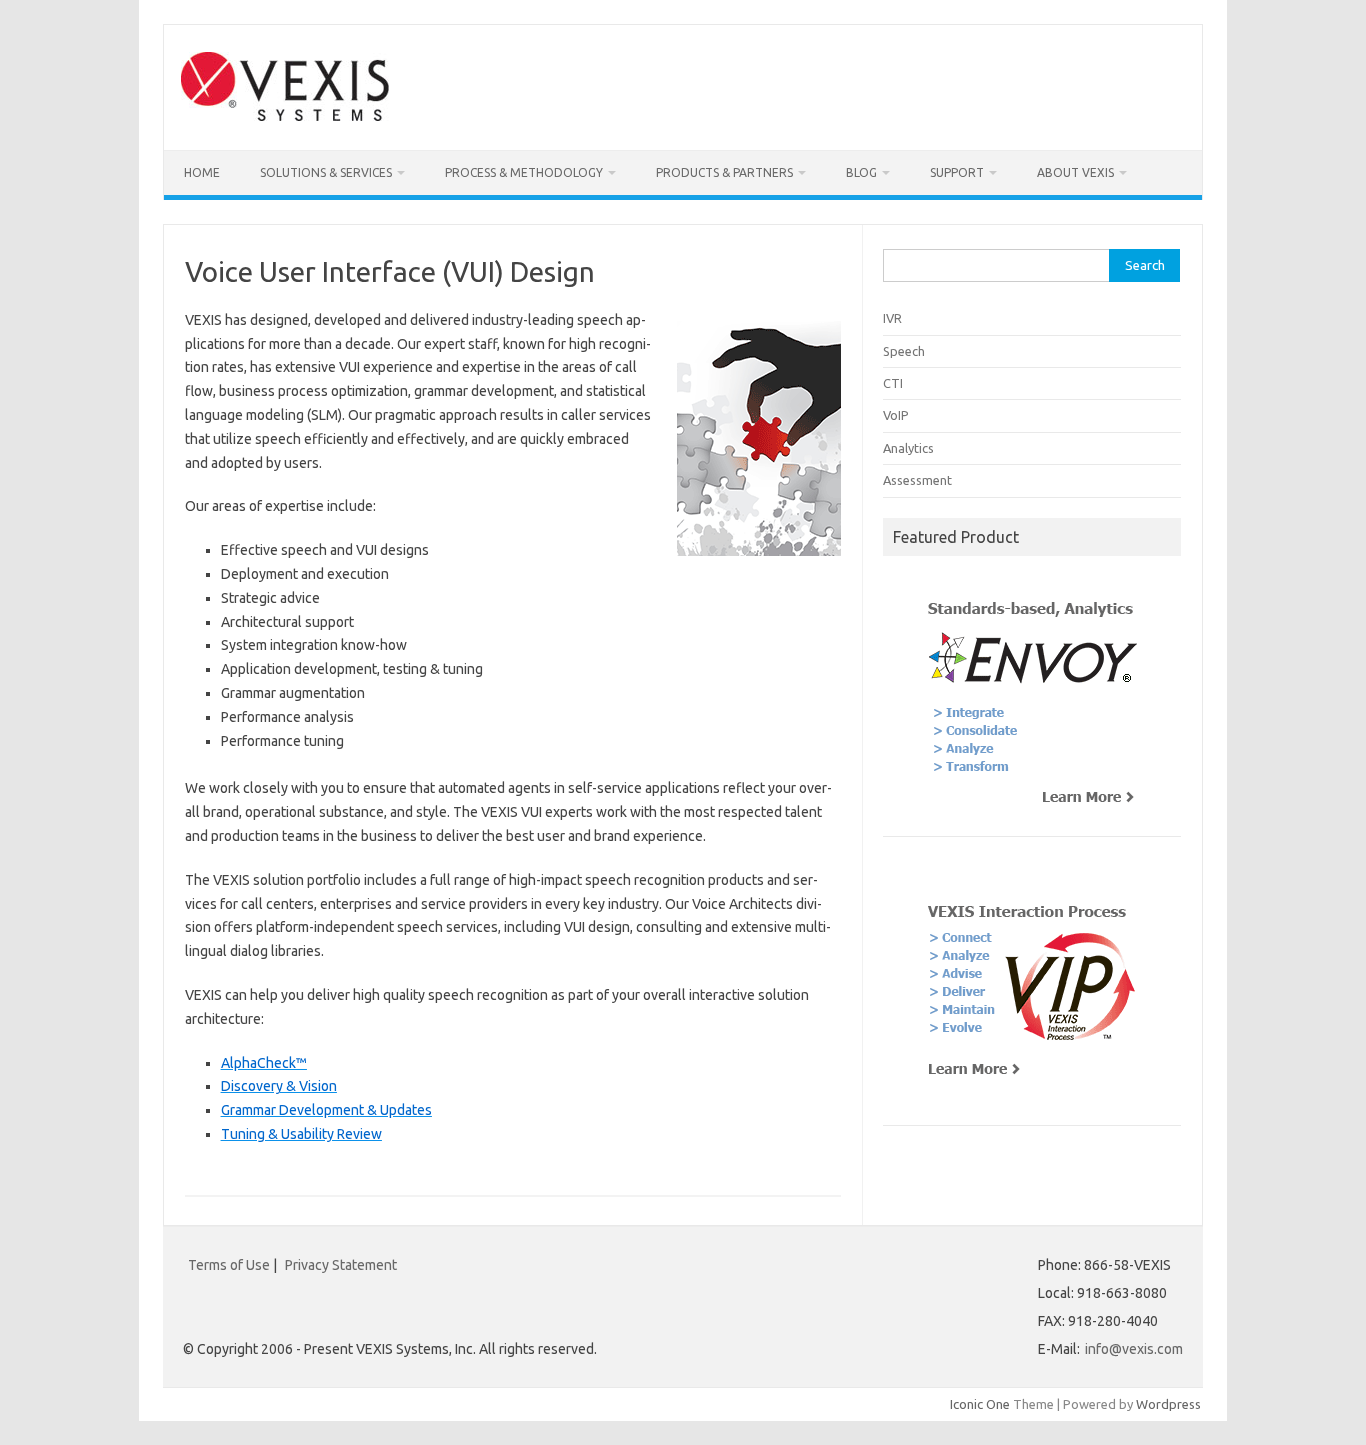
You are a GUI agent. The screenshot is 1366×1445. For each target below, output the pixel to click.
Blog (861, 172)
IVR (892, 318)
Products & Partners (724, 172)
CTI (893, 383)
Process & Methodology (524, 172)
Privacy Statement (341, 1265)
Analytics (908, 448)
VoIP (896, 415)
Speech (904, 351)
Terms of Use (229, 1265)
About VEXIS (1075, 172)
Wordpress (1168, 1404)
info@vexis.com (1134, 1349)
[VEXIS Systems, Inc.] (285, 116)
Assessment (917, 480)
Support (957, 172)
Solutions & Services (326, 172)
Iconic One (980, 1404)
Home (202, 172)
